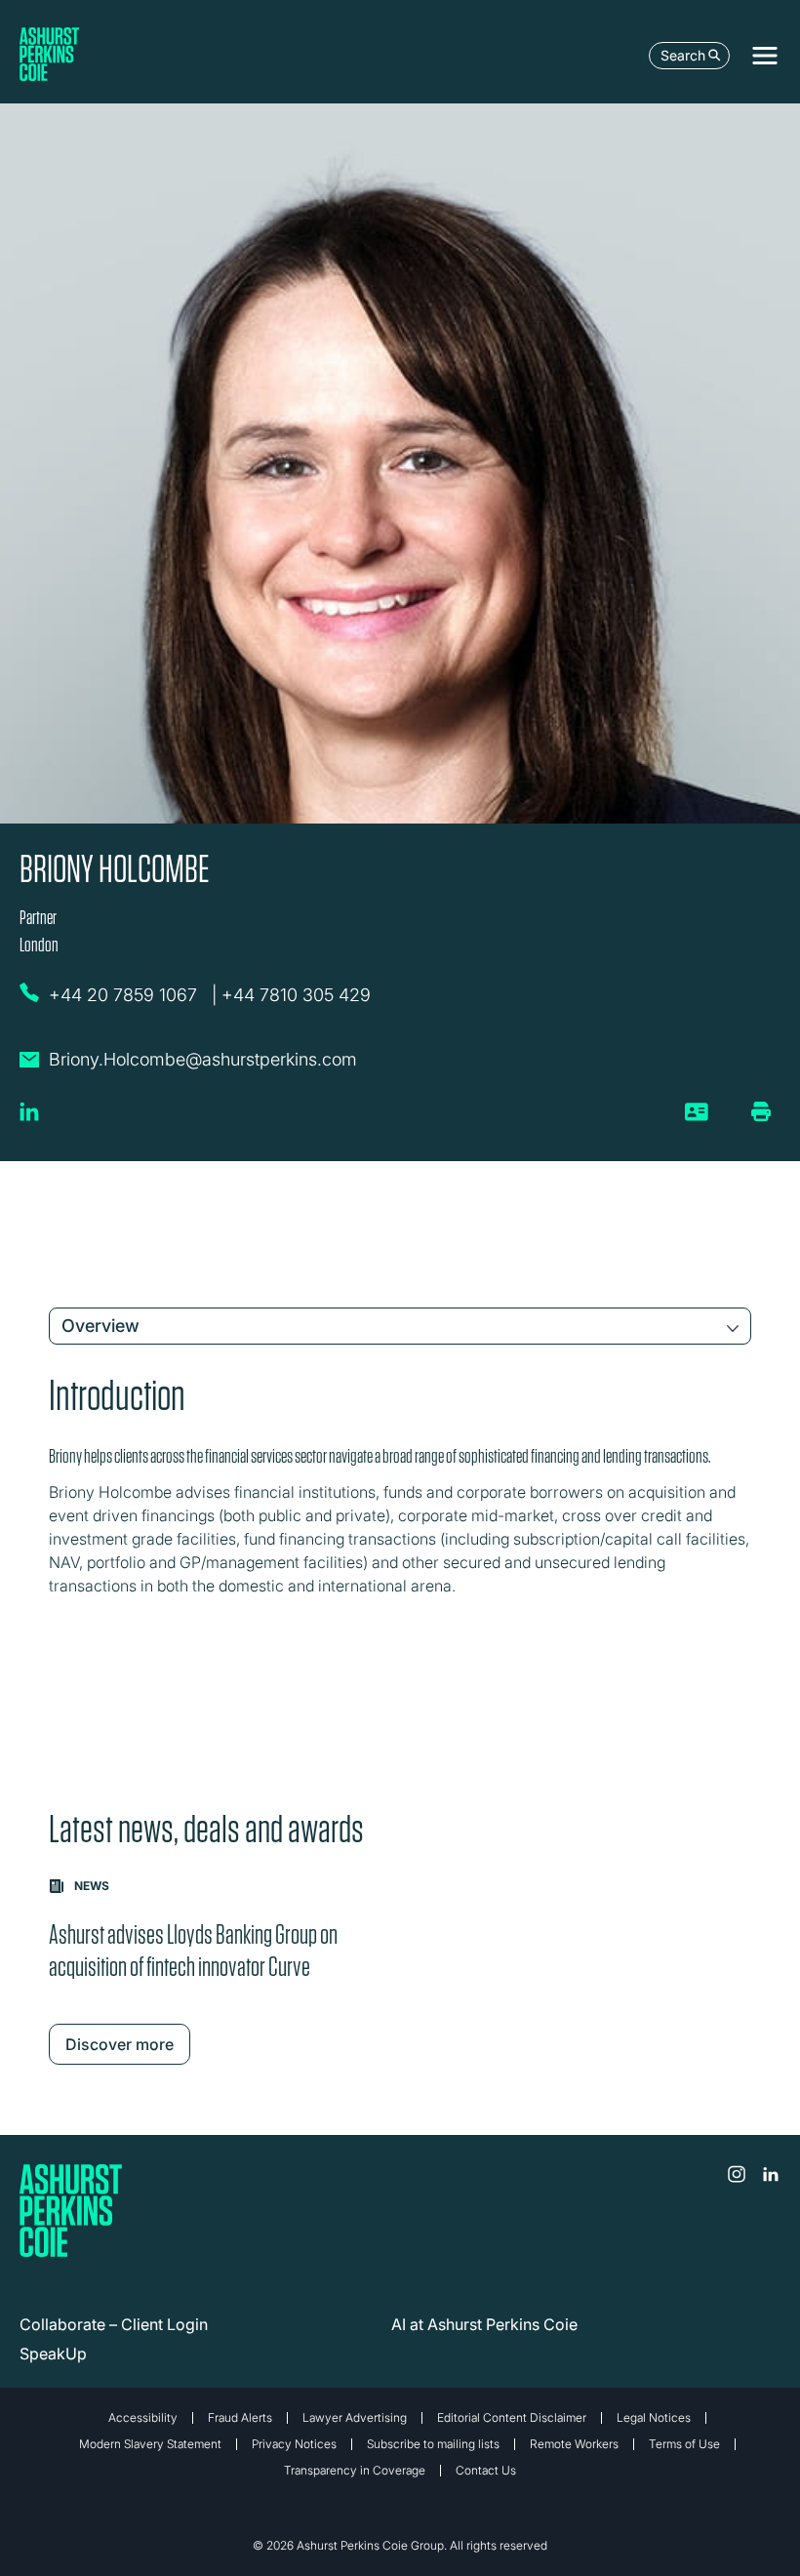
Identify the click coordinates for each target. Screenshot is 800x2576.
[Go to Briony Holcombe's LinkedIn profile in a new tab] (29, 1119)
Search (683, 55)
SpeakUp (53, 2354)
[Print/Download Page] (761, 1111)
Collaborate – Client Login (114, 2324)
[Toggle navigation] (765, 56)
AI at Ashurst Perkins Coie (484, 2324)
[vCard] (697, 1119)
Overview (100, 1326)
